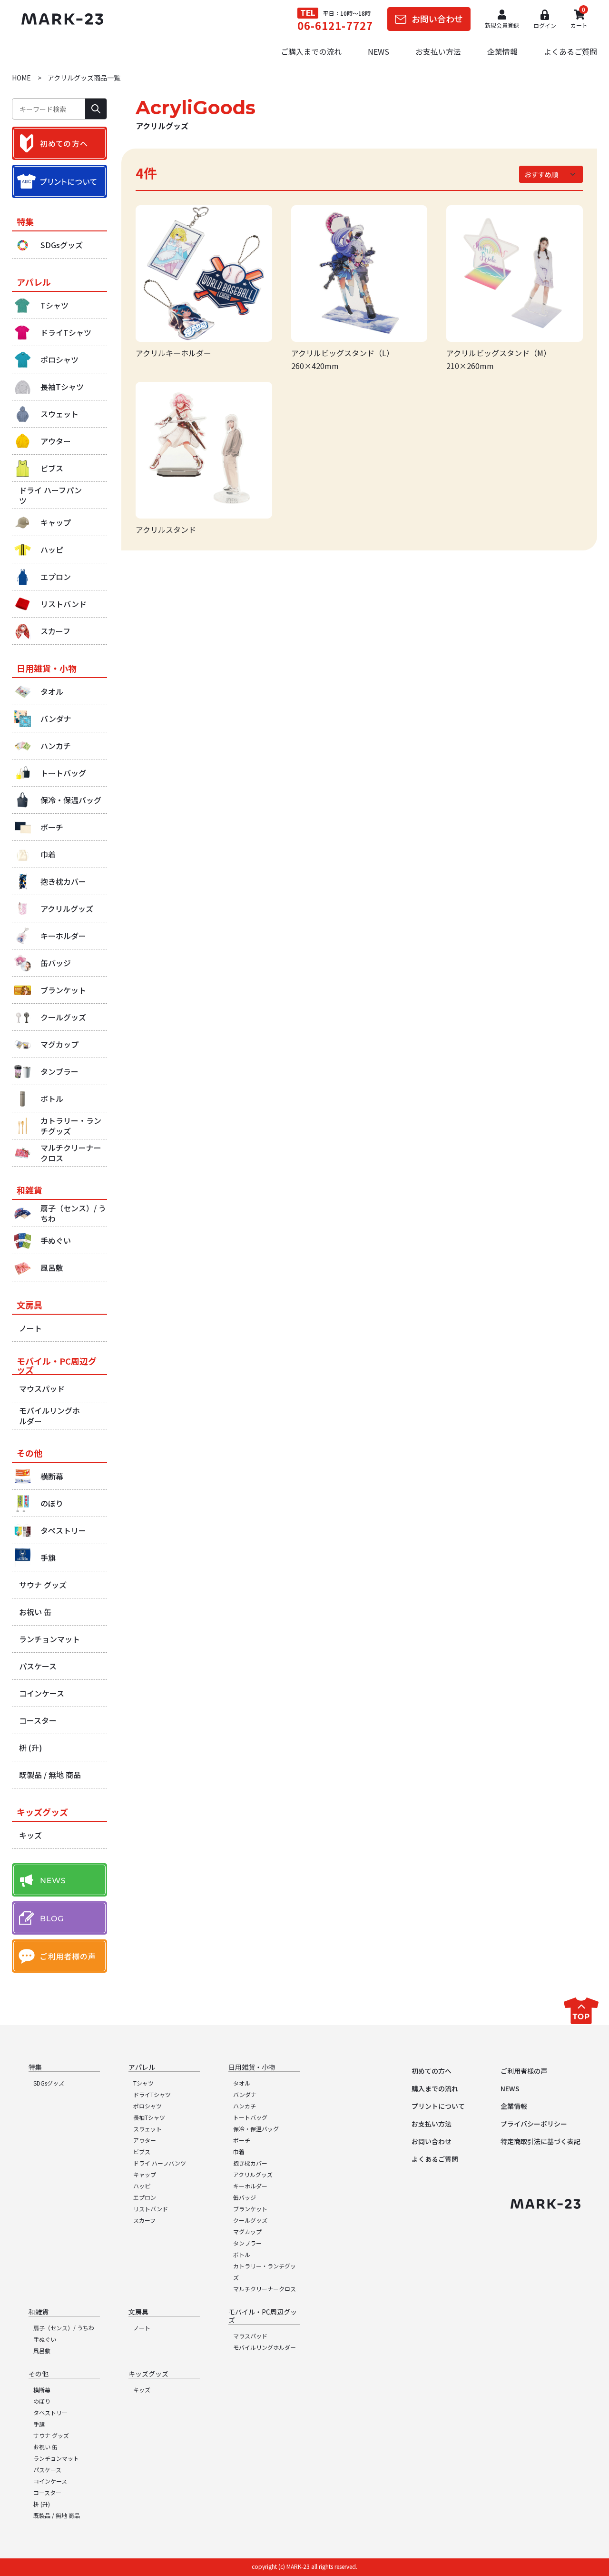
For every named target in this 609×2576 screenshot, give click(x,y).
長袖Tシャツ (149, 2117)
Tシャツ (143, 2083)
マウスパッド (250, 2336)
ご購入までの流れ (311, 51)
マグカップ (247, 2232)
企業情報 (502, 51)
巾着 (239, 2152)
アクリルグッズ (253, 2174)
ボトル (242, 2254)
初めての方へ (432, 2071)
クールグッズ (250, 2220)
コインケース (50, 2481)
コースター (47, 2492)
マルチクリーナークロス (265, 2289)
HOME (21, 78)
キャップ (145, 2174)
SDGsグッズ (49, 2083)
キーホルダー (250, 2186)
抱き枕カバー (250, 2163)
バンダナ (245, 2094)
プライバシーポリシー (534, 2124)
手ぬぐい (45, 2339)
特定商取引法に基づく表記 (540, 2141)
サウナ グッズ (51, 2435)
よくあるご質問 (570, 51)
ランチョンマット (56, 2458)
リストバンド (151, 2209)
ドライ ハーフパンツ (160, 2163)
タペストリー (50, 2412)
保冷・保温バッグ (256, 2129)
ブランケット (250, 2209)
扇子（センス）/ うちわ (64, 2328)
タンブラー (247, 2243)
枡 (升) (42, 2504)
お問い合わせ (432, 2141)
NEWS (378, 51)
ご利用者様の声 (524, 2071)
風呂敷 (42, 2351)
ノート (142, 2328)
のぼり (42, 2401)
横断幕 (42, 2390)
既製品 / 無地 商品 (57, 2515)
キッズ (142, 2390)
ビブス (142, 2152)
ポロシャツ (147, 2106)
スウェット (147, 2129)
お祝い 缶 (45, 2447)
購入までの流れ (435, 2088)
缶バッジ (245, 2197)
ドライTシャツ (152, 2094)
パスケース (47, 2470)
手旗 (39, 2424)
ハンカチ (245, 2106)
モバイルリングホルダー (265, 2347)
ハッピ (142, 2186)
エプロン (145, 2197)
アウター (145, 2140)
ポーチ (242, 2140)
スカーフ (144, 2220)
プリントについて (438, 2106)
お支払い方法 (438, 51)
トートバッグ (250, 2117)
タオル (242, 2083)
